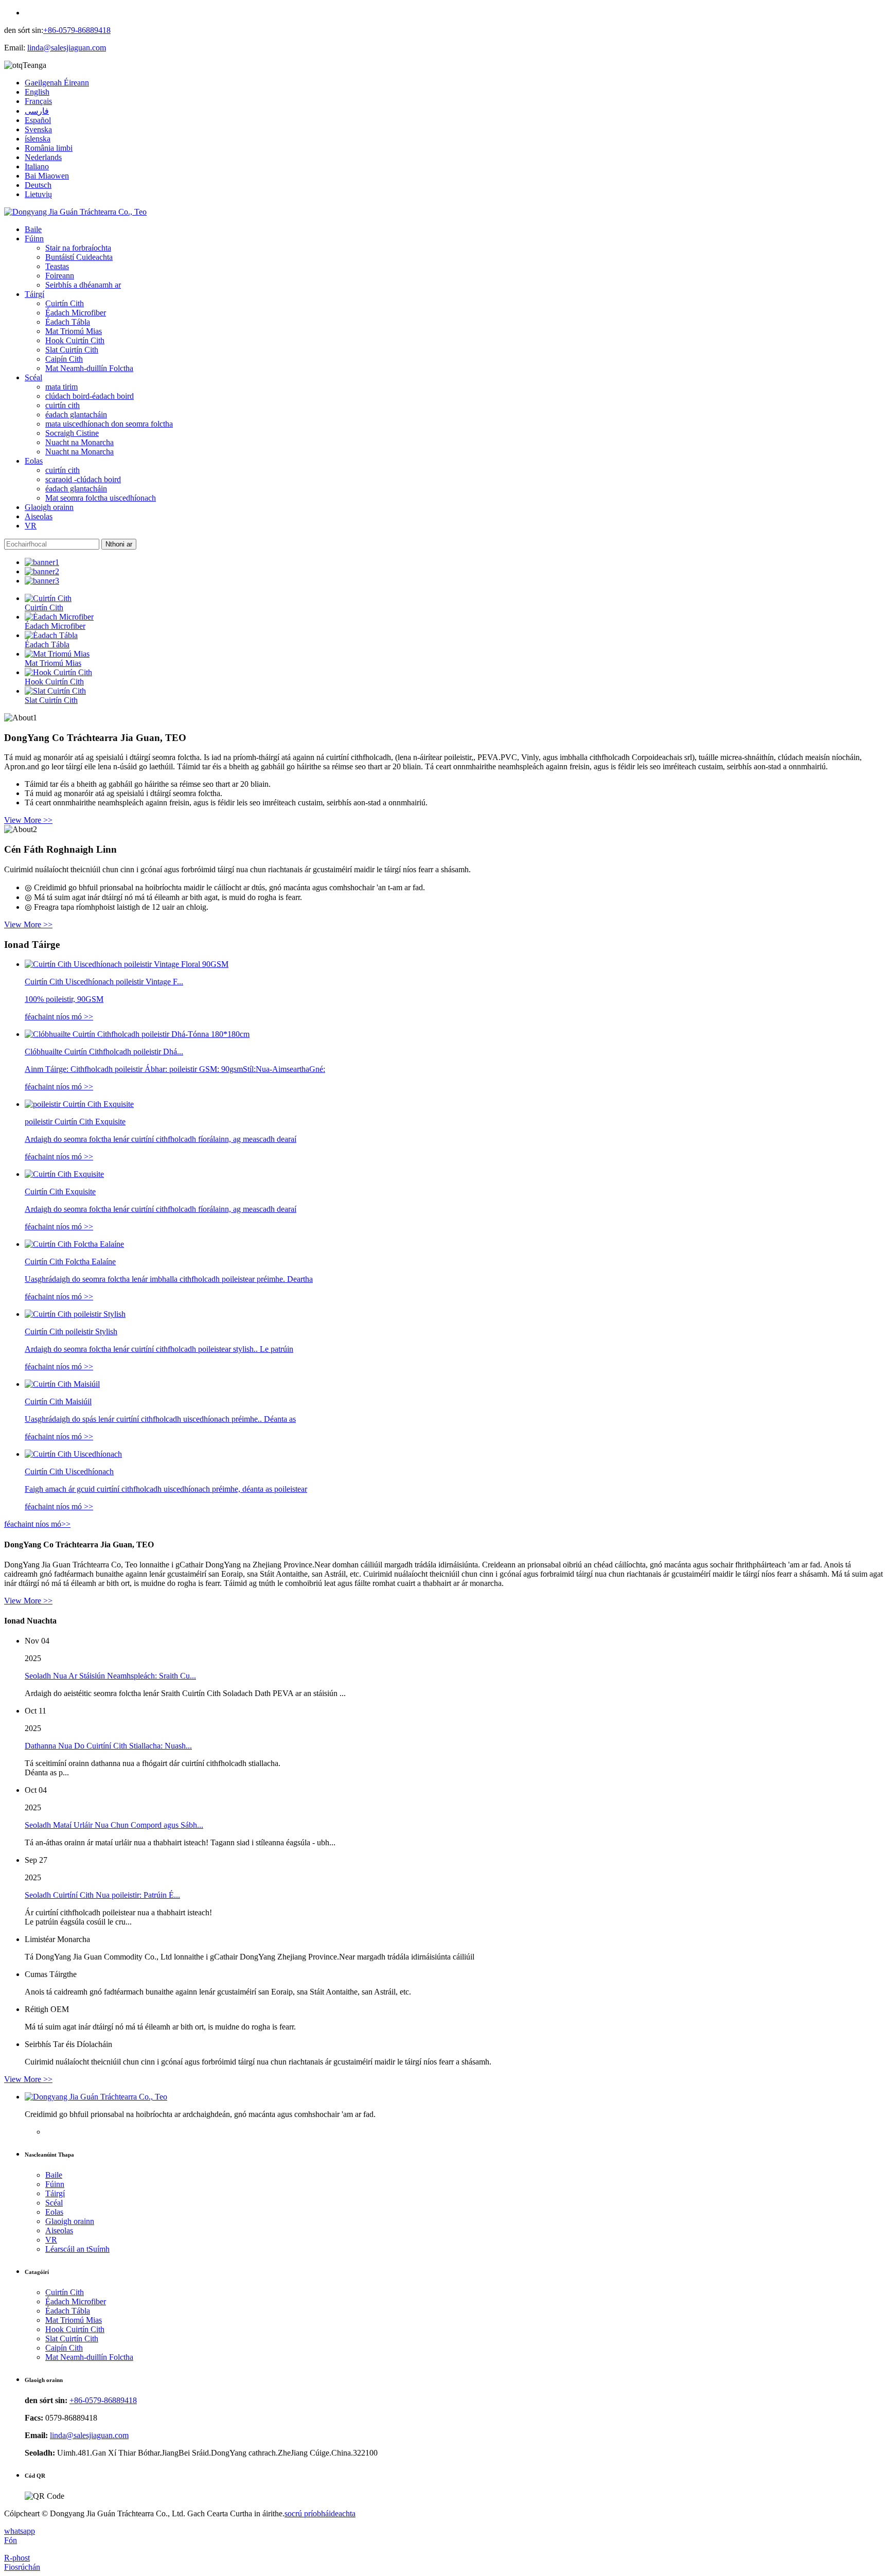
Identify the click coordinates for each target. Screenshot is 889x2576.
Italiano (37, 166)
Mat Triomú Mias (74, 331)
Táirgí (34, 294)
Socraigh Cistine (72, 433)
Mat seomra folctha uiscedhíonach (101, 498)
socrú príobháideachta (320, 2513)
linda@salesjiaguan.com (67, 48)
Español (38, 120)
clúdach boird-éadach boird (90, 396)
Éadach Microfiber (76, 313)
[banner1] (42, 562)
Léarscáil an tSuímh (77, 2249)
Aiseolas (39, 516)
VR (31, 526)
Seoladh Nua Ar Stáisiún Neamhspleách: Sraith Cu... (110, 1676)
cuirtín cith (63, 405)
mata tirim (61, 387)
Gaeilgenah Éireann (57, 83)
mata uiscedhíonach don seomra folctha (109, 424)
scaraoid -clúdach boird (83, 479)
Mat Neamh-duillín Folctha (89, 368)
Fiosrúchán (22, 2567)
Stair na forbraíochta (78, 248)
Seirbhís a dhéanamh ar (83, 285)
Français (38, 101)
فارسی (37, 111)
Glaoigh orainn (49, 507)
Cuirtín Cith (65, 303)
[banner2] (42, 571)
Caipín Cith (64, 359)
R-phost (17, 2558)
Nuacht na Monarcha (79, 442)
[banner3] (42, 581)
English (37, 92)
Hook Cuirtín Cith (75, 340)
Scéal (33, 377)
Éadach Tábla (68, 322)
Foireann (60, 276)
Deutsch (38, 185)
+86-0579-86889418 (77, 30)
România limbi (49, 148)
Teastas (57, 266)
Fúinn (34, 239)
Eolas (34, 461)
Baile (33, 229)
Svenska (38, 129)
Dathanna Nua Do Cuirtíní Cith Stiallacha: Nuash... (108, 1746)
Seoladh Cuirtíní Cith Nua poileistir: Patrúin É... (102, 1895)
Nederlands (43, 157)
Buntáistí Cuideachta (79, 257)
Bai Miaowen (47, 176)
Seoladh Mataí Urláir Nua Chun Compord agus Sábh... (114, 1825)
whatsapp (20, 2531)
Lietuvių (38, 194)
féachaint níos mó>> (37, 1524)
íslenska (38, 139)
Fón (11, 2540)
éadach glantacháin (76, 414)
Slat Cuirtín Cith (72, 350)
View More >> (28, 820)
